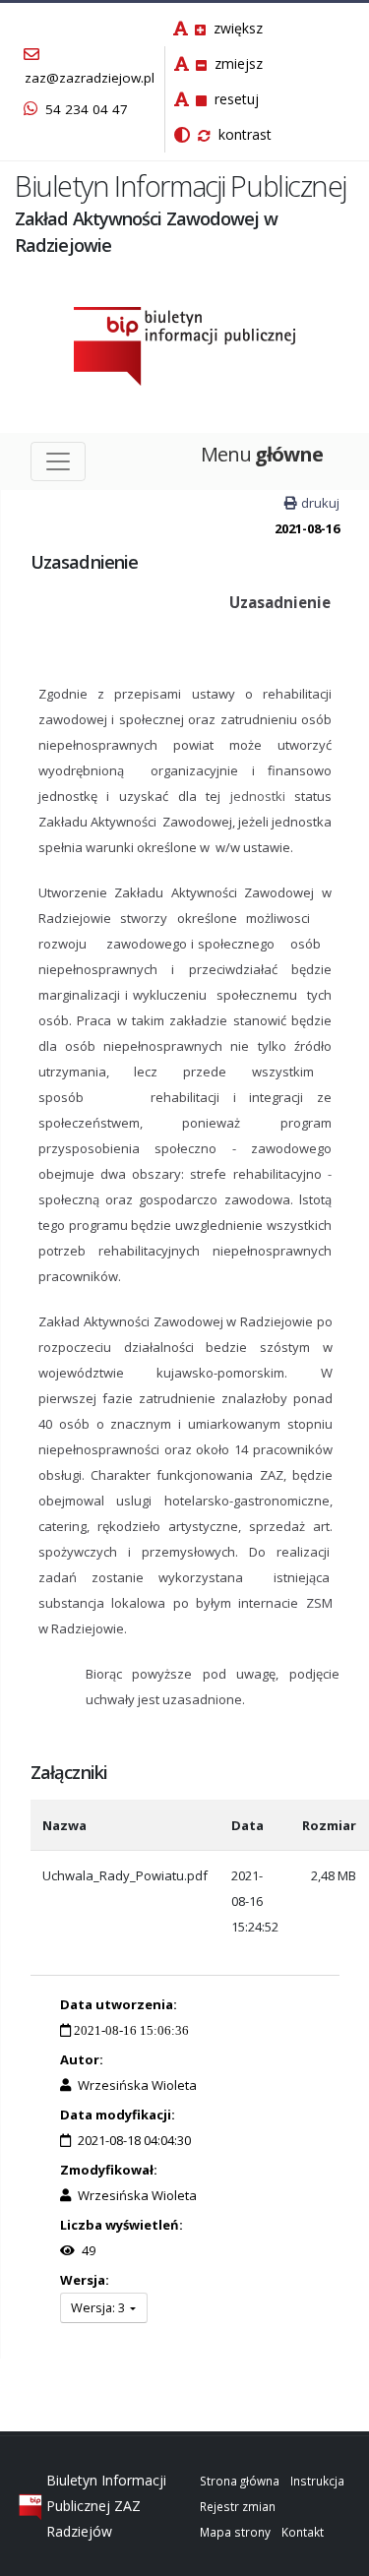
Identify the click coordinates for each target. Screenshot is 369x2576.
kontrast (243, 134)
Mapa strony (235, 2532)
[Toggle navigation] (58, 461)
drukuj (320, 503)
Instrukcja (317, 2481)
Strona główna (240, 2481)
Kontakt (303, 2532)
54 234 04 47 (85, 109)
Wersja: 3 (99, 2307)
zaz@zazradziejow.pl (90, 78)
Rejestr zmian (238, 2506)
